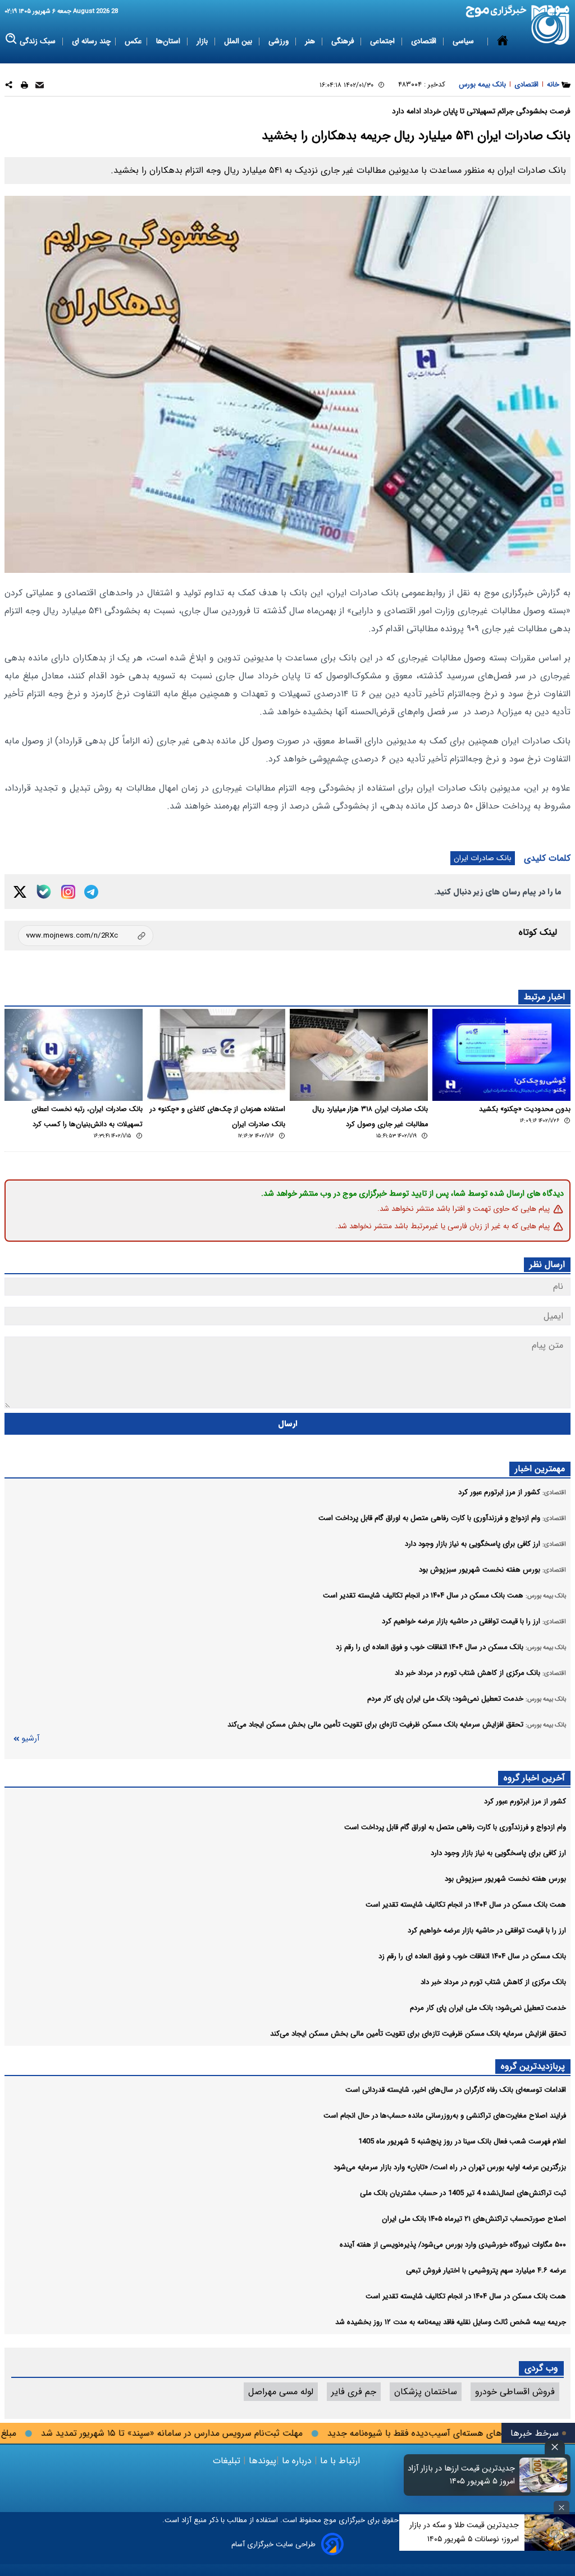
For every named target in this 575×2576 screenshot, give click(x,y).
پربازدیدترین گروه (533, 2066)
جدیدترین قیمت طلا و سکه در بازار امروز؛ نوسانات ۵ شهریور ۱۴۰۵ (464, 2532)
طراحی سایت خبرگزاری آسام (273, 2544)
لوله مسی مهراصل (281, 2392)
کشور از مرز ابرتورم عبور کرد (525, 1801)
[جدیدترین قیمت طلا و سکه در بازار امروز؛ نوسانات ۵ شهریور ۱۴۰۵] (550, 2533)
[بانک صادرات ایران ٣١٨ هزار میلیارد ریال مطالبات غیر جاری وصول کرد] (359, 1055)
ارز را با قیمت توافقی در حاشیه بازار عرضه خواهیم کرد (487, 1930)
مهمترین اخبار (540, 1469)
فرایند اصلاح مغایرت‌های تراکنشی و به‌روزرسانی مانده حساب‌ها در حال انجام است (445, 2116)
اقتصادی (425, 41)
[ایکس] (20, 892)
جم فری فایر (354, 2392)
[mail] (40, 87)
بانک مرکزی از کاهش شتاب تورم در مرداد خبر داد (493, 1982)
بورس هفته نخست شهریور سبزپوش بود (505, 1879)
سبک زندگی (39, 41)
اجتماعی (384, 41)
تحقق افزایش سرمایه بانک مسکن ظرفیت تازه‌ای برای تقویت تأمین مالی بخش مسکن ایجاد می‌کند (418, 2034)
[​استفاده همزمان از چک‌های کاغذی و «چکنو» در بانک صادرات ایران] (216, 1055)
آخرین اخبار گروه (534, 1778)
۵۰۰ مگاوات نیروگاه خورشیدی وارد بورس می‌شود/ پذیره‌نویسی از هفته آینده (453, 2245)
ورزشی (280, 41)
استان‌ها (169, 41)
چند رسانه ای (91, 41)
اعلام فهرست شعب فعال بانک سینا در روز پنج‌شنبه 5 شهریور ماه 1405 (462, 2141)
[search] (12, 39)
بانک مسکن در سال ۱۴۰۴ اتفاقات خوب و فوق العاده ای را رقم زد (472, 1956)
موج (329, 2520)
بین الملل (239, 41)
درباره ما (297, 2461)
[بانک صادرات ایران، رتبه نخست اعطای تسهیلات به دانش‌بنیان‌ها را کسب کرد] (74, 1055)
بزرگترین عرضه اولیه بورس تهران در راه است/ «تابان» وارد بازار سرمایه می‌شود (450, 2167)
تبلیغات (228, 2461)
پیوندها (261, 2461)
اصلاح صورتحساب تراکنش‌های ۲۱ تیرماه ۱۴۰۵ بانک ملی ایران (474, 2219)
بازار (203, 41)
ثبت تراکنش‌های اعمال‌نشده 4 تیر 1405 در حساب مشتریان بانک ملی (463, 2193)
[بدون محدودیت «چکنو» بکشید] (501, 1055)
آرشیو (30, 1739)
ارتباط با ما (340, 2461)
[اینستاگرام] (68, 892)
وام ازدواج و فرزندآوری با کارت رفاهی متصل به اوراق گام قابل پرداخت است (455, 1827)
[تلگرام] (91, 892)
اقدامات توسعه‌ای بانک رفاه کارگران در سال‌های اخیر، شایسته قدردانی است (456, 2090)
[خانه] (503, 42)
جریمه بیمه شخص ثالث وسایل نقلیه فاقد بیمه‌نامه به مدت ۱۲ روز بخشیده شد (451, 2322)
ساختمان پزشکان (426, 2392)
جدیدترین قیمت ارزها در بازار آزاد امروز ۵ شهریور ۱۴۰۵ (461, 2475)
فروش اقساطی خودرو (515, 2392)
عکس (133, 41)
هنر (311, 41)
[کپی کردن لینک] (86, 936)
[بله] (44, 892)
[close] (555, 2447)
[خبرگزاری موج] (551, 25)
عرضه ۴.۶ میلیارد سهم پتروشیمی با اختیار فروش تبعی (486, 2270)
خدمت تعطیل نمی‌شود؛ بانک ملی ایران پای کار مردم (488, 2008)
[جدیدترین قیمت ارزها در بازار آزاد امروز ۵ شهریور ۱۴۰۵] (544, 2475)
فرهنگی (344, 41)
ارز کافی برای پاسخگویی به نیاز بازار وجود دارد (498, 1853)
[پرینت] (24, 87)
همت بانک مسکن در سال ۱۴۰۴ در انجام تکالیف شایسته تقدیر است (466, 1905)
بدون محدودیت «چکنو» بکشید (525, 1109)
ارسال (288, 1424)
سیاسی (464, 41)
